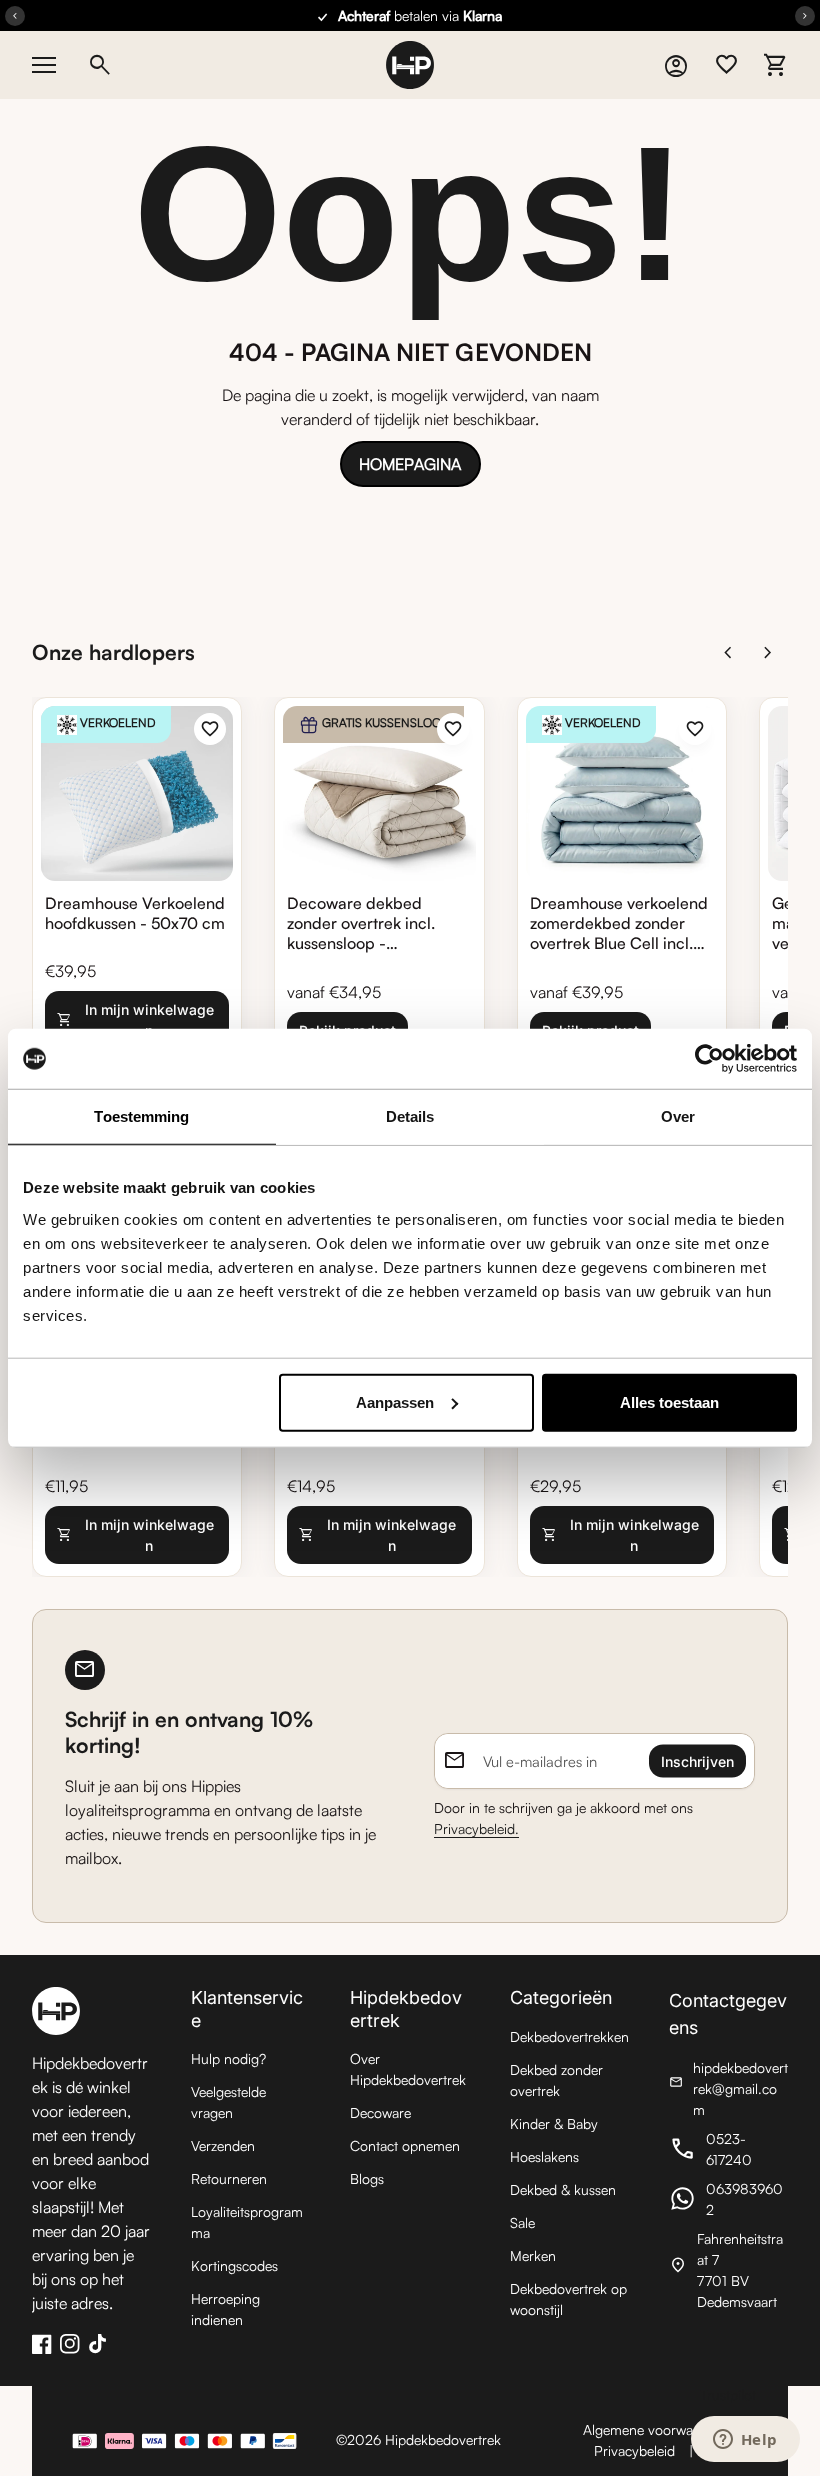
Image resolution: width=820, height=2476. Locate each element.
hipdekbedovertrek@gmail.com (728, 2088)
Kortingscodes (234, 2265)
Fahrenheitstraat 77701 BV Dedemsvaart (728, 2270)
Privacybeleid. (476, 1828)
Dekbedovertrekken (569, 2036)
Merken (533, 2255)
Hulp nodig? (228, 2058)
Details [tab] (410, 1116)
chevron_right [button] (768, 653)
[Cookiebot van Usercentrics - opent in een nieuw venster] (709, 1059)
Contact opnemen (405, 2145)
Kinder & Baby (554, 2123)
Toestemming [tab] (141, 1116)
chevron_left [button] (728, 653)
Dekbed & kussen (563, 2189)
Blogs (367, 2178)
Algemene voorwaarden (655, 2429)
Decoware (380, 2112)
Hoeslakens (544, 2156)
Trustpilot (728, 2394)
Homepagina (410, 464)
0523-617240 (728, 2149)
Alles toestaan (669, 1401)
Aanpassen (395, 1401)
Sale (522, 2222)
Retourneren (229, 2178)
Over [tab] (678, 1116)
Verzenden (223, 2145)
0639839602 (728, 2199)
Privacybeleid (634, 2450)
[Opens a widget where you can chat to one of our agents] (745, 2441)
